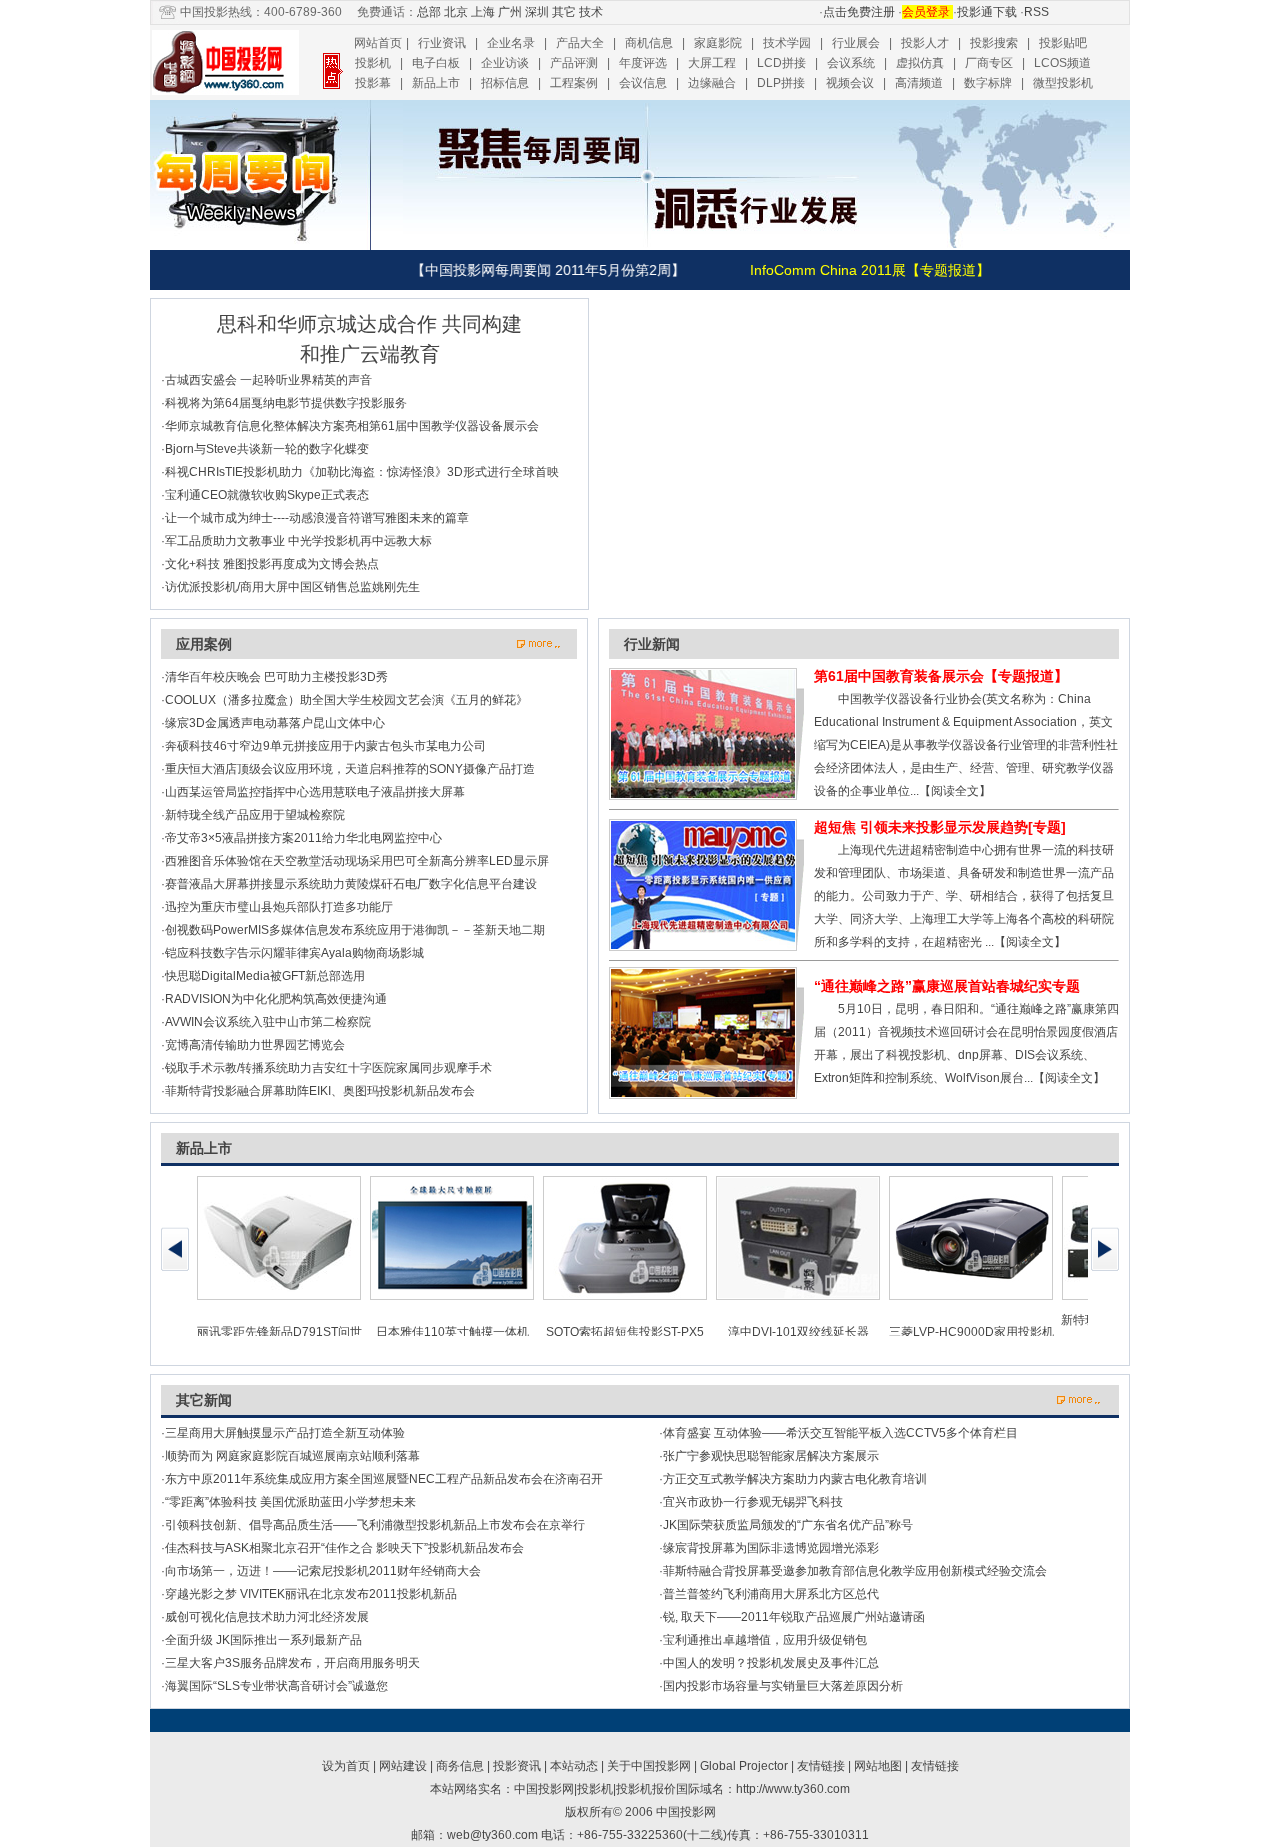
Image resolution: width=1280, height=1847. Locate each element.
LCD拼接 (781, 63)
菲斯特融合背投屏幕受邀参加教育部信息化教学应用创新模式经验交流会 (855, 1571)
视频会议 (850, 83)
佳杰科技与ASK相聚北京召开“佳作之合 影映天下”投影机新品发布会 (344, 1548)
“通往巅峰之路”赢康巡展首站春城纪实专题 (947, 986)
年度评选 (643, 63)
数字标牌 (988, 83)
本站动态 (574, 1766)
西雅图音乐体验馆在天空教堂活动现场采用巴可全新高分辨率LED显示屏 (357, 861)
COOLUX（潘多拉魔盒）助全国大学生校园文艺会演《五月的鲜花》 (346, 700)
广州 (510, 12)
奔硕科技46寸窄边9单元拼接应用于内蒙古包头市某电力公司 (325, 746)
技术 (591, 12)
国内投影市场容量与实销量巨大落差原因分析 (783, 1686)
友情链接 (821, 1766)
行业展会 (856, 43)
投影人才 (925, 43)
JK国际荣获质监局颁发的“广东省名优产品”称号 (788, 1525)
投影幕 (373, 83)
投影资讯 (517, 1766)
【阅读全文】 (955, 791)
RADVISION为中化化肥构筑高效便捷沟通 (276, 999)
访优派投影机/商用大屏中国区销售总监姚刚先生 (292, 587)
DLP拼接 (781, 83)
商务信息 (460, 1766)
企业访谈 (505, 63)
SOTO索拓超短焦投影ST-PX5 (625, 1332)
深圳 (537, 12)
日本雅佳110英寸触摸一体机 (452, 1332)
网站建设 (403, 1766)
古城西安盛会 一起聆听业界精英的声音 (268, 380)
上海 (483, 12)
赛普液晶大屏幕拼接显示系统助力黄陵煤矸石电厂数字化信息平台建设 (351, 884)
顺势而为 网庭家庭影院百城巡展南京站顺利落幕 (292, 1456)
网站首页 (378, 43)
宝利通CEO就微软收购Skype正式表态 (267, 495)
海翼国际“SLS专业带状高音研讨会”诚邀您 (276, 1686)
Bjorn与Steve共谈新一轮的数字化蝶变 (267, 449)
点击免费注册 (859, 12)
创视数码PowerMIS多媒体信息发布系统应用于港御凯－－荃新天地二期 (355, 930)
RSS (1036, 12)
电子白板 (436, 63)
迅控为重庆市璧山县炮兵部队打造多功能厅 (279, 907)
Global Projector (744, 1766)
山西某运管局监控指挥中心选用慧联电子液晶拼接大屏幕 (315, 792)
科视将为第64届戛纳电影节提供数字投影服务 (286, 403)
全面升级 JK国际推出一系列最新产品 (263, 1640)
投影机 (373, 63)
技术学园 (787, 43)
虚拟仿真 (920, 63)
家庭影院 (718, 43)
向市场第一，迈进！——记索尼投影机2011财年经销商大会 (323, 1571)
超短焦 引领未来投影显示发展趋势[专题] (940, 827)
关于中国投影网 (649, 1766)
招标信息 (505, 83)
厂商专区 (989, 63)
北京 (456, 12)
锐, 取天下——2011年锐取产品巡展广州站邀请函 (794, 1617)
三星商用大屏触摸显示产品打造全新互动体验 (285, 1433)
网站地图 (878, 1766)
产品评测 (574, 63)
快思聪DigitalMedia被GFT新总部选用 (265, 976)
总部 (429, 12)
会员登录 (927, 12)
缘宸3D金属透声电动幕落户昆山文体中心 (275, 723)
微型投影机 (1063, 83)
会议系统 (851, 63)
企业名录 (511, 43)
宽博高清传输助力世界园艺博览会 (255, 1045)
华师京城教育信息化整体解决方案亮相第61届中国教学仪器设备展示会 (352, 426)
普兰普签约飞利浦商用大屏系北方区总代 (771, 1594)
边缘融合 (712, 83)
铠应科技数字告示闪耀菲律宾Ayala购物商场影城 (294, 953)
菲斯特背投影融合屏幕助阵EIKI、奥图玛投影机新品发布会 (320, 1091)
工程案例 (574, 83)
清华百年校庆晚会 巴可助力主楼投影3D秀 (276, 677)
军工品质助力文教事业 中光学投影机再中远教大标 (298, 541)
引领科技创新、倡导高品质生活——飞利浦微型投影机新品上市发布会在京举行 (375, 1525)
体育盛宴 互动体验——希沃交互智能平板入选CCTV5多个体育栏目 (840, 1433)
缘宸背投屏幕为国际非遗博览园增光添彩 (771, 1548)
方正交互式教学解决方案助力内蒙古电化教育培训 (795, 1479)
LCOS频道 (1062, 63)
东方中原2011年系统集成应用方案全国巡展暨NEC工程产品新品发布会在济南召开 (384, 1479)
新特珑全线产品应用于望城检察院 (255, 815)
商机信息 (649, 43)
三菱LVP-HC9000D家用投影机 (971, 1332)
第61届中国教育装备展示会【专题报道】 (941, 676)
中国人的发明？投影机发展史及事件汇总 (771, 1663)
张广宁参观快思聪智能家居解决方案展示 (771, 1456)
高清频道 (919, 83)
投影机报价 (646, 1789)
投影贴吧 (1063, 43)
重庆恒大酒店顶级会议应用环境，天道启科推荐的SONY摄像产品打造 (350, 769)
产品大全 (580, 43)
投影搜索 (994, 43)
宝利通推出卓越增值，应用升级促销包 (765, 1640)
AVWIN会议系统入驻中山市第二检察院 (268, 1022)
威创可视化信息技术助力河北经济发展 (267, 1617)
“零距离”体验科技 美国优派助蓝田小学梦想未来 (290, 1502)
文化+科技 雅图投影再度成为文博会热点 (272, 564)
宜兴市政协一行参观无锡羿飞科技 (753, 1502)
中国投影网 (686, 1812)
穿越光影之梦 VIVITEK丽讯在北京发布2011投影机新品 (311, 1594)
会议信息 (643, 83)
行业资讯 (442, 43)
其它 (564, 12)
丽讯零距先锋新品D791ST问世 (279, 1332)
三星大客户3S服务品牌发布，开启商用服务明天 (292, 1663)
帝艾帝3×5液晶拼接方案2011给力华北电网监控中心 (303, 838)
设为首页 (346, 1766)
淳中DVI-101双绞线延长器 (798, 1332)
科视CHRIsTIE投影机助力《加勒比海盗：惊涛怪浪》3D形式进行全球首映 (362, 472)
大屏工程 (712, 63)
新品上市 (436, 83)
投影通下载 (987, 12)
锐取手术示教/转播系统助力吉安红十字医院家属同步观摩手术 (328, 1068)
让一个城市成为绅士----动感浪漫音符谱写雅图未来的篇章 (317, 518)
